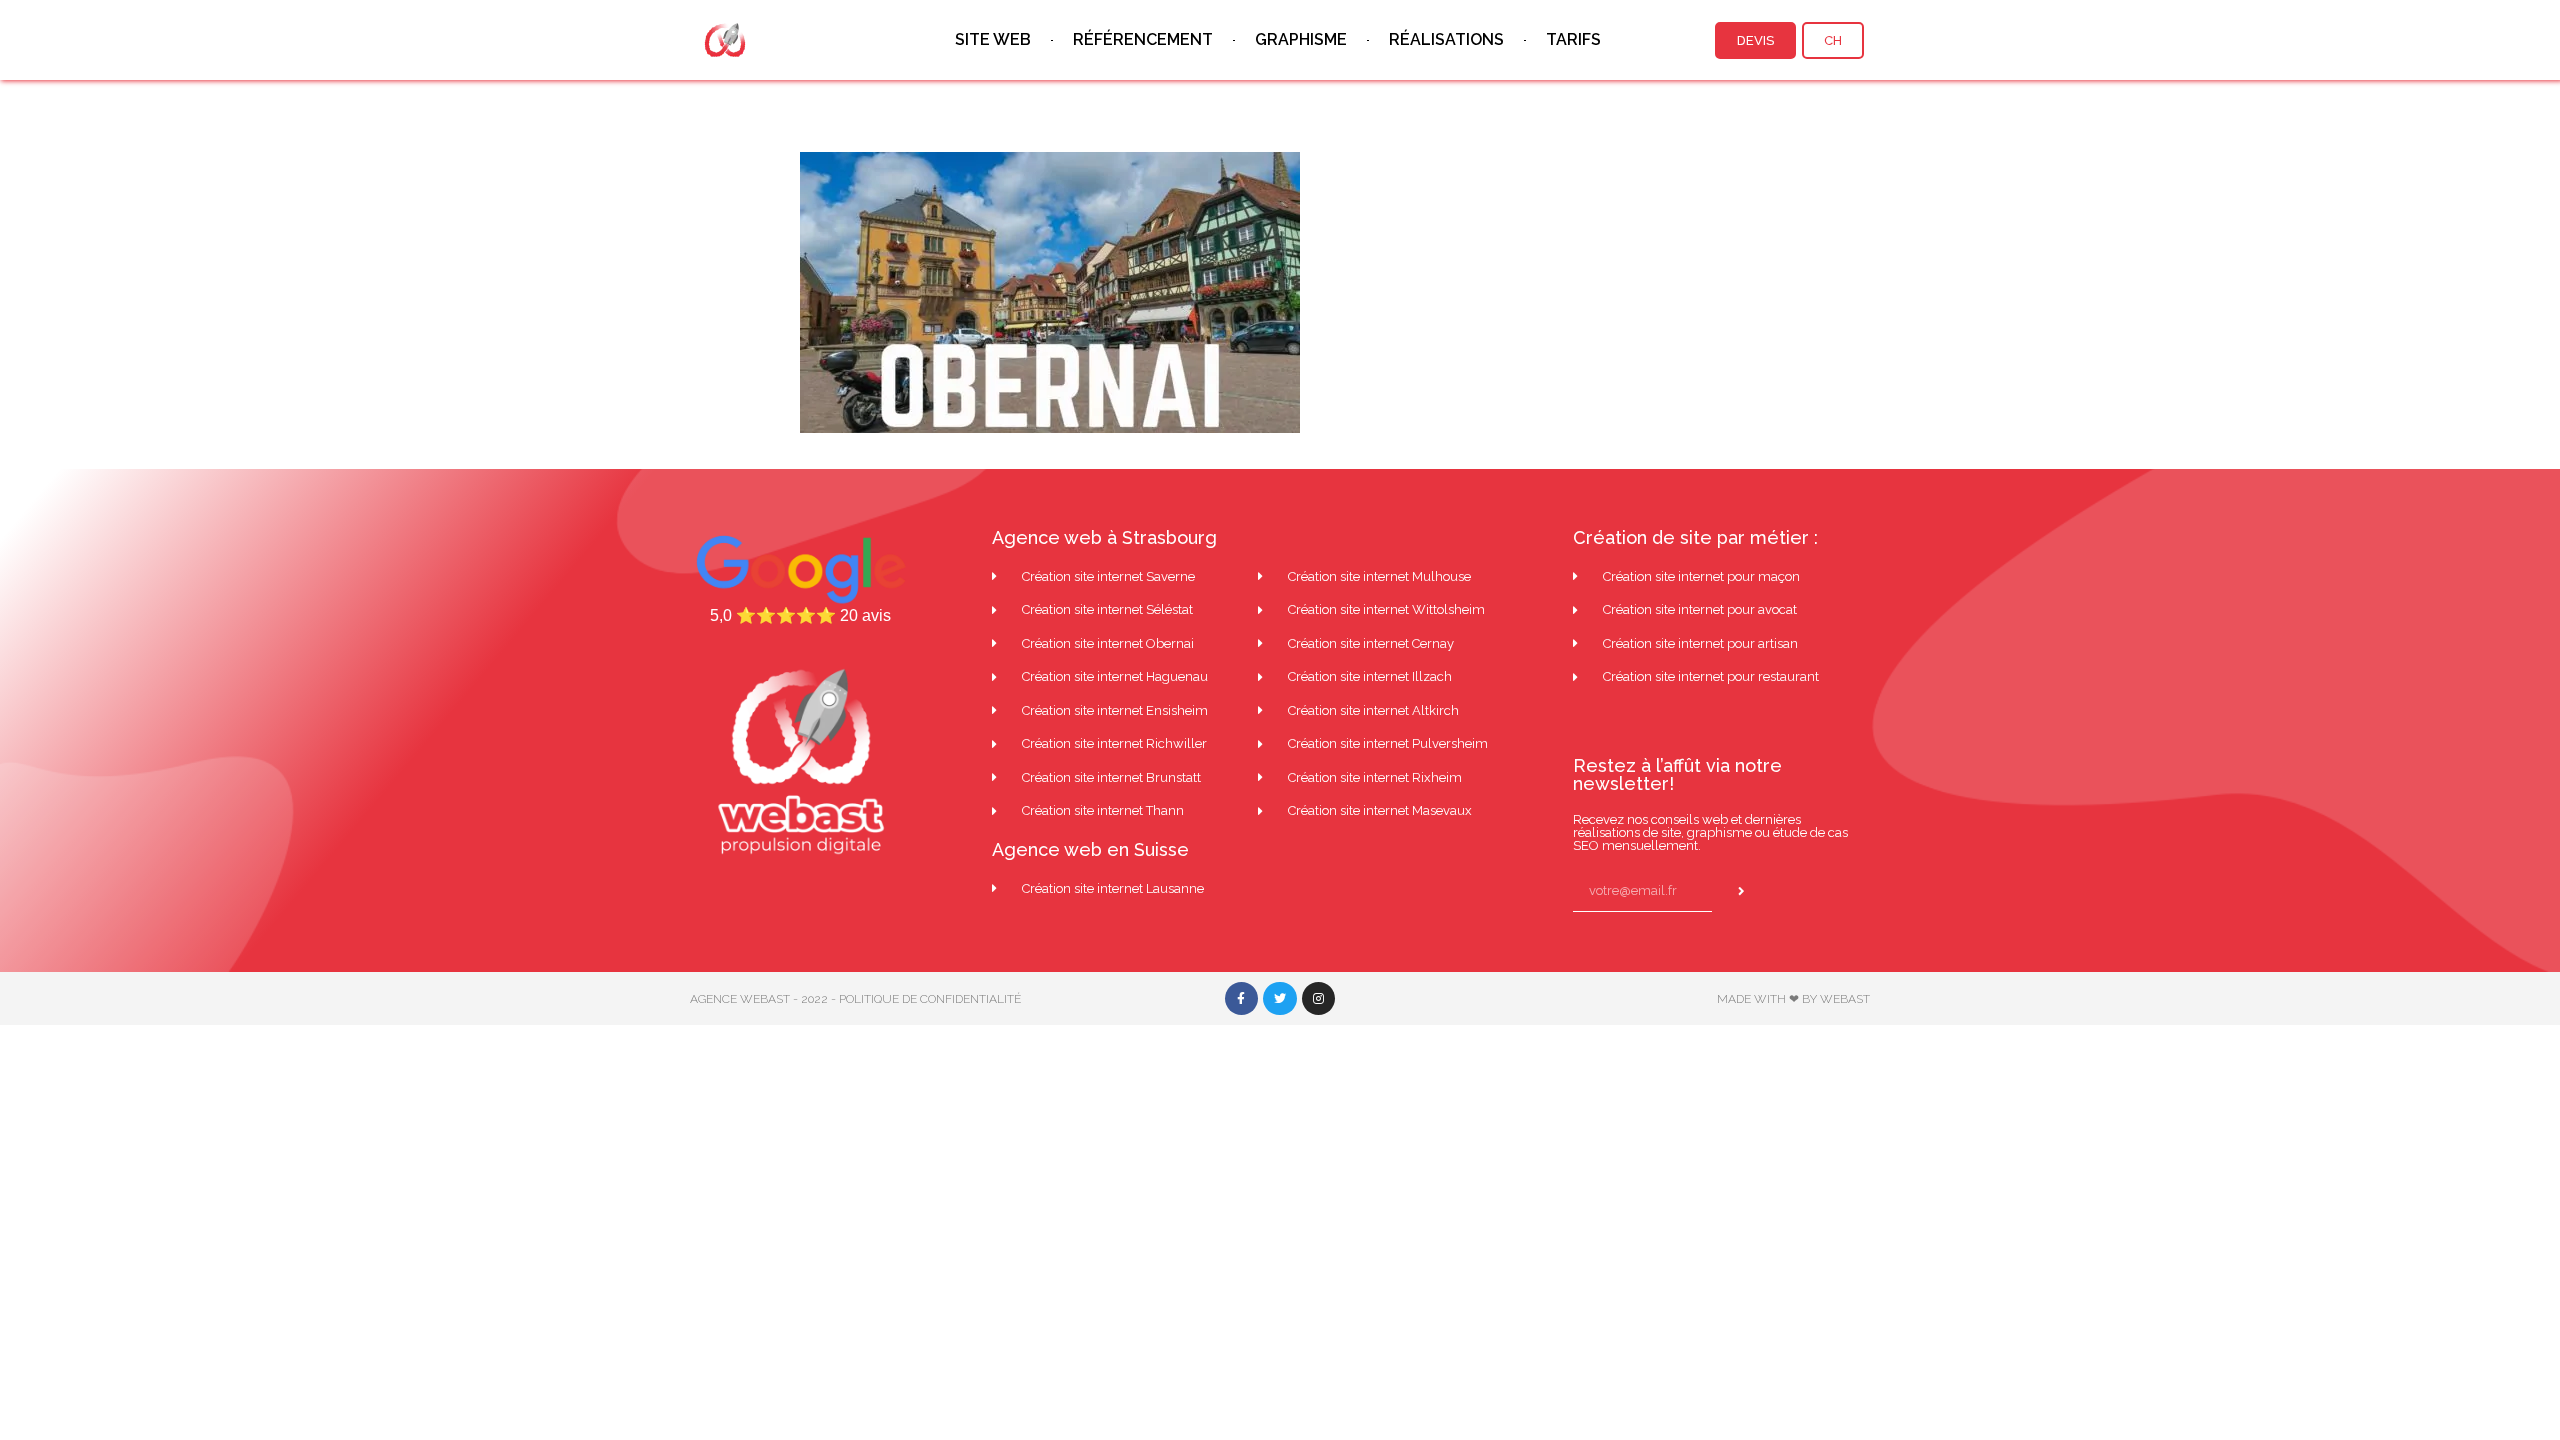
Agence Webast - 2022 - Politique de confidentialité (855, 999)
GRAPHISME (1301, 39)
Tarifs (1573, 39)
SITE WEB (993, 39)
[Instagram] (1319, 999)
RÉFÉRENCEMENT (1143, 39)
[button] (1755, 40)
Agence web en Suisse (1090, 849)
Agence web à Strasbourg (1104, 537)
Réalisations (1446, 39)
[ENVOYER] (1746, 892)
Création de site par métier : (1695, 537)
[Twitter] (1280, 999)
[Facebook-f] (1242, 999)
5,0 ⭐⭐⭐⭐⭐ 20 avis (800, 615)
